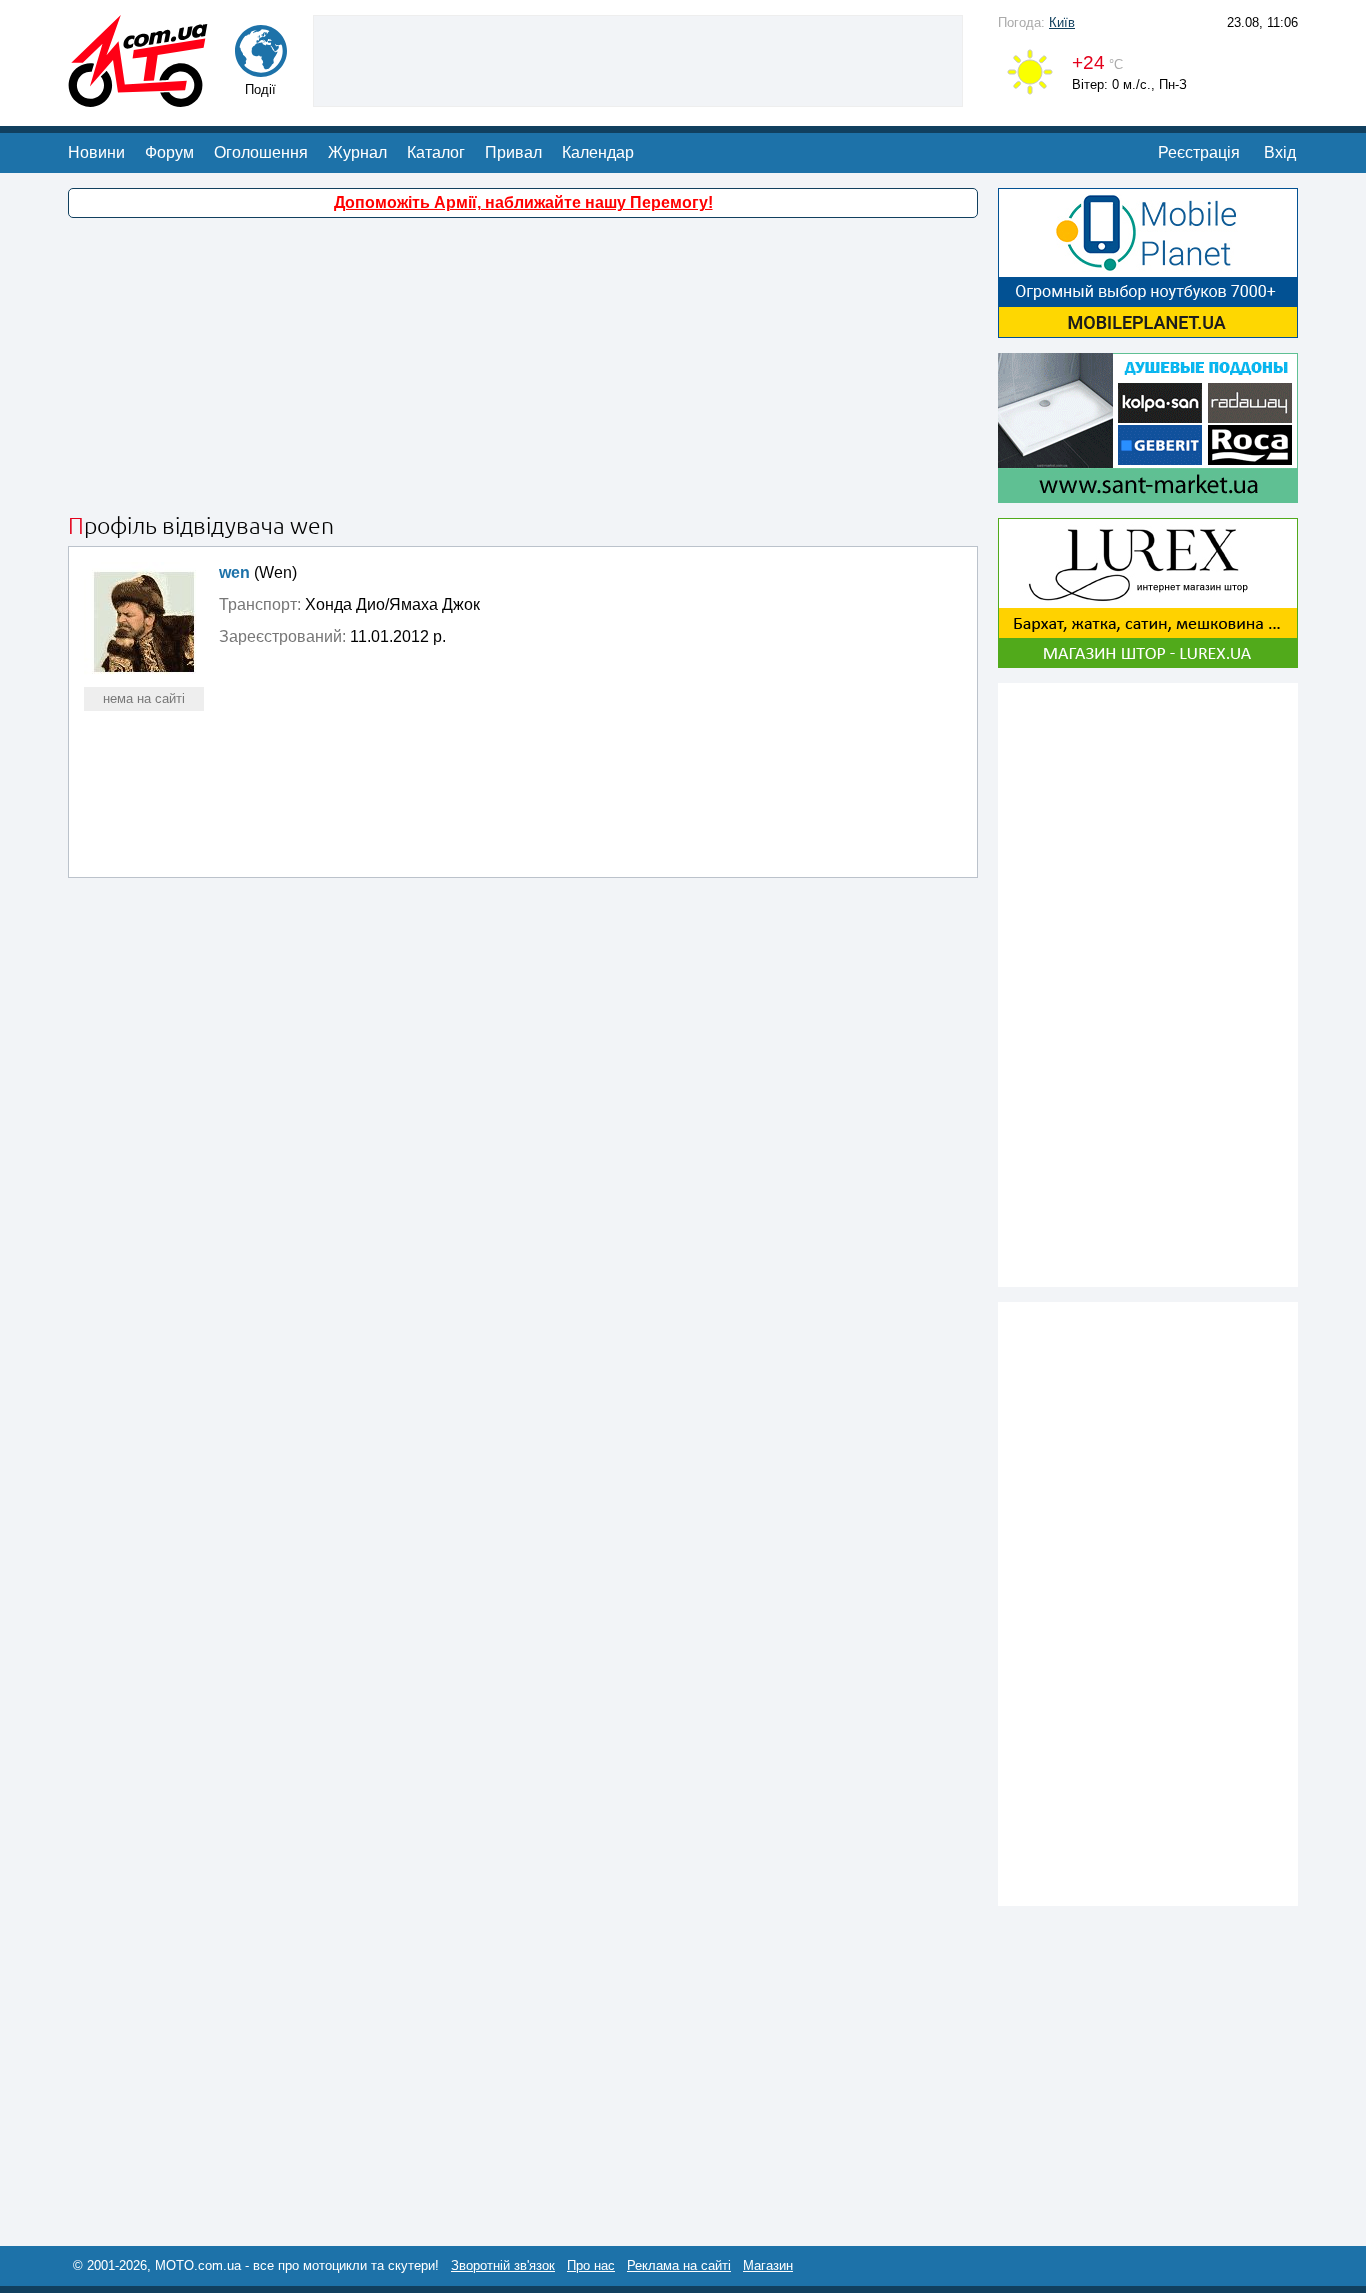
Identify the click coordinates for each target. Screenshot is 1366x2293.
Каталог (436, 152)
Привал (513, 152)
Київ (1062, 22)
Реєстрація (1199, 152)
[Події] (261, 67)
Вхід (1280, 152)
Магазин (768, 2265)
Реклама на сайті (679, 2265)
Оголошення (261, 152)
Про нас (591, 2265)
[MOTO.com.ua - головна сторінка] (138, 97)
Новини (96, 152)
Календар (598, 152)
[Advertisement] (638, 59)
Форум (169, 152)
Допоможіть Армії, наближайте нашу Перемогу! (523, 202)
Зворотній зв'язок (503, 2265)
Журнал (357, 152)
